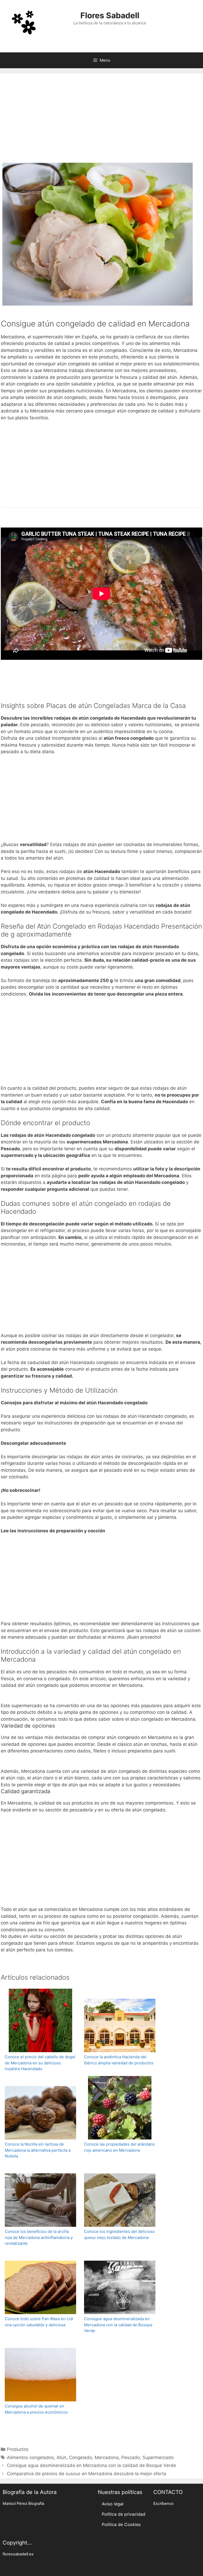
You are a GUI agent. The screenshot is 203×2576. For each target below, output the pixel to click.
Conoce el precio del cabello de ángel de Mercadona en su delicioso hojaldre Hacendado (40, 2063)
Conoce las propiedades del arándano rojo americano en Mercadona (119, 2147)
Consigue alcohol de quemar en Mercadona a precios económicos (36, 2409)
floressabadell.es (18, 2554)
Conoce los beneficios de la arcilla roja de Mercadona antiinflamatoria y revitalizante (39, 2237)
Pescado (131, 2457)
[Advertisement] (101, 120)
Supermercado (158, 2457)
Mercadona (107, 2457)
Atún (61, 2457)
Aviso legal (113, 2504)
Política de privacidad (124, 2514)
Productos (18, 2449)
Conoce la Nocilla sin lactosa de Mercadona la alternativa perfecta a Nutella (38, 2150)
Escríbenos (163, 2504)
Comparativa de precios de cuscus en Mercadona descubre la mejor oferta (87, 2474)
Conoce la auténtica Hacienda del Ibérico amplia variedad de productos (119, 2060)
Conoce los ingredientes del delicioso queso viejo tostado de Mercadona (119, 2234)
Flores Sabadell (110, 15)
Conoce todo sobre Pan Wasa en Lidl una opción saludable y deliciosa (39, 2322)
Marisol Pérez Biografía (23, 2504)
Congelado (80, 2457)
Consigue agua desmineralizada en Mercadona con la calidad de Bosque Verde (118, 2325)
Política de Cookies (121, 2524)
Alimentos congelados (30, 2457)
